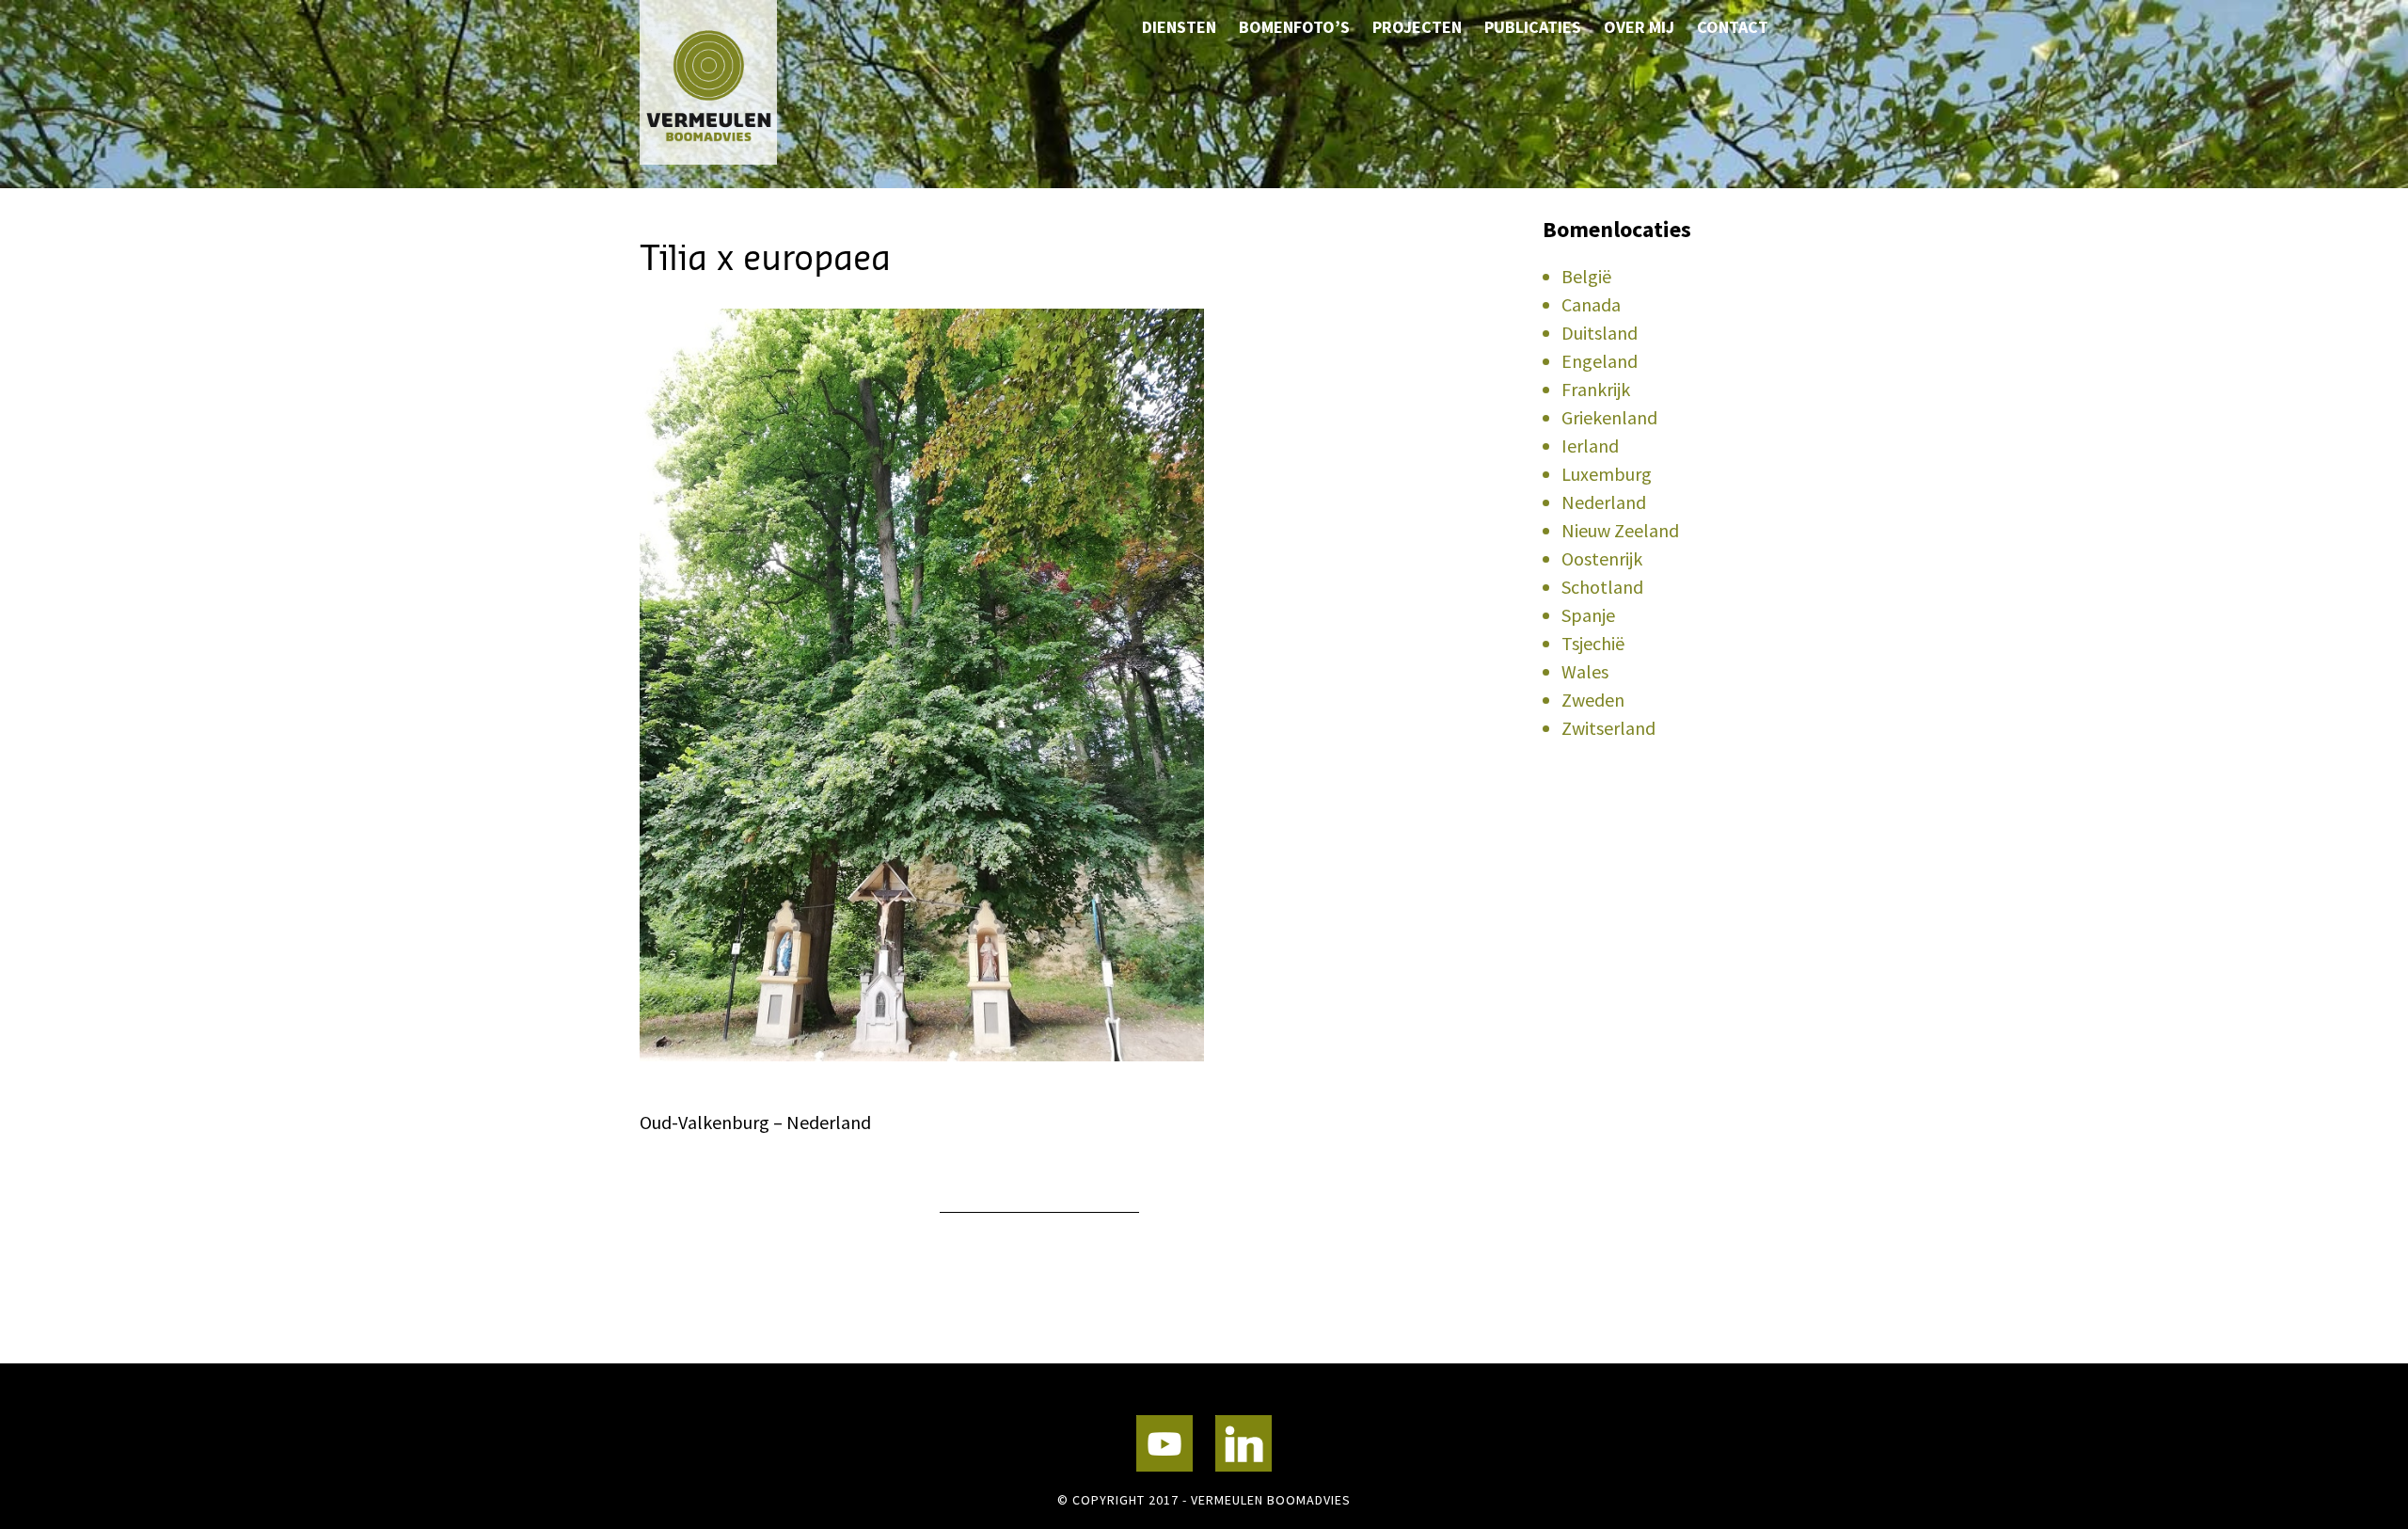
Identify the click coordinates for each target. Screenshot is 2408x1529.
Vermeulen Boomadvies (734, 82)
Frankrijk (1596, 389)
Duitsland (1600, 333)
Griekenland (1609, 417)
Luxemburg (1607, 474)
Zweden (1593, 700)
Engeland (1600, 361)
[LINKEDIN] (1244, 1443)
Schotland (1602, 587)
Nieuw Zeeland (1620, 530)
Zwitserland (1608, 728)
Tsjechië (1593, 643)
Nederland (1604, 502)
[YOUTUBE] (1164, 1443)
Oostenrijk (1602, 558)
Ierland (1590, 446)
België (1586, 276)
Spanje (1588, 615)
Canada (1591, 304)
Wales (1585, 671)
